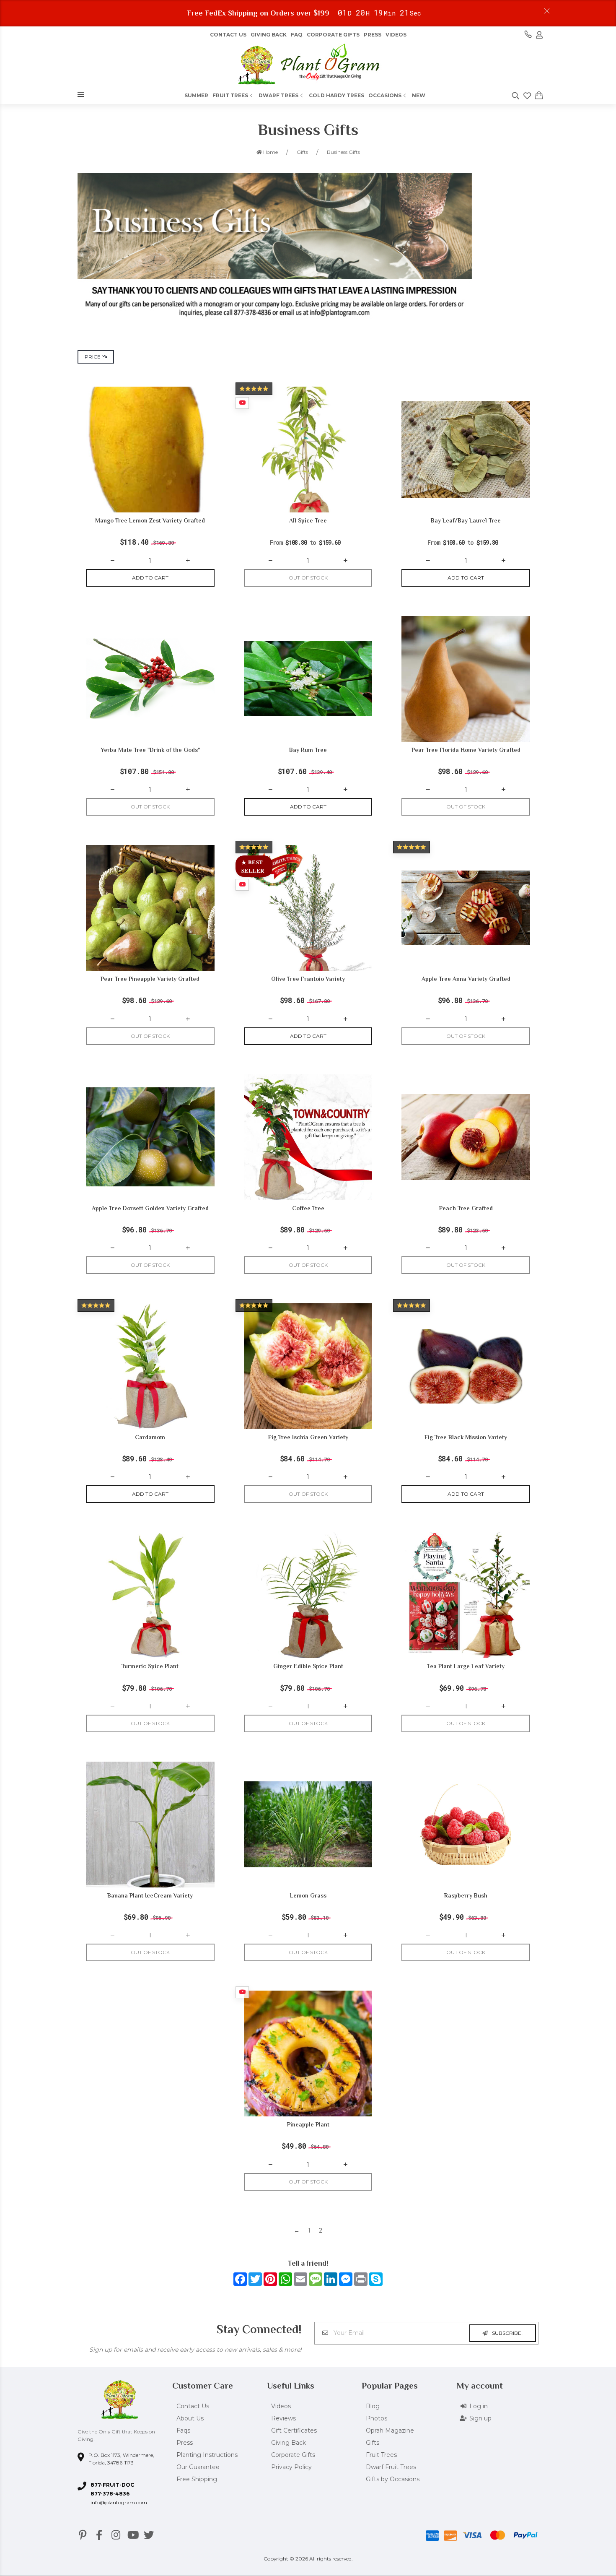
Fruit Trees (230, 95)
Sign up (480, 2418)
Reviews (283, 2418)
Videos (396, 35)
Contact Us (228, 35)
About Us (190, 2418)
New (419, 95)
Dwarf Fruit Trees (391, 2467)
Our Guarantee (198, 2467)
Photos (377, 2418)
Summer (196, 95)
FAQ (297, 35)
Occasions (385, 95)
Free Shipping (197, 2479)
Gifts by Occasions (393, 2479)
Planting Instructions (207, 2455)
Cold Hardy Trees (336, 95)
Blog (373, 2406)
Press (373, 35)
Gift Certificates (294, 2430)
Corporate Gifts (333, 35)
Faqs (183, 2430)
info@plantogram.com (119, 2502)
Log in (479, 2406)
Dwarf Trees (278, 95)
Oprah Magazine (390, 2430)
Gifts (373, 2443)
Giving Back (269, 35)
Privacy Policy (291, 2467)
